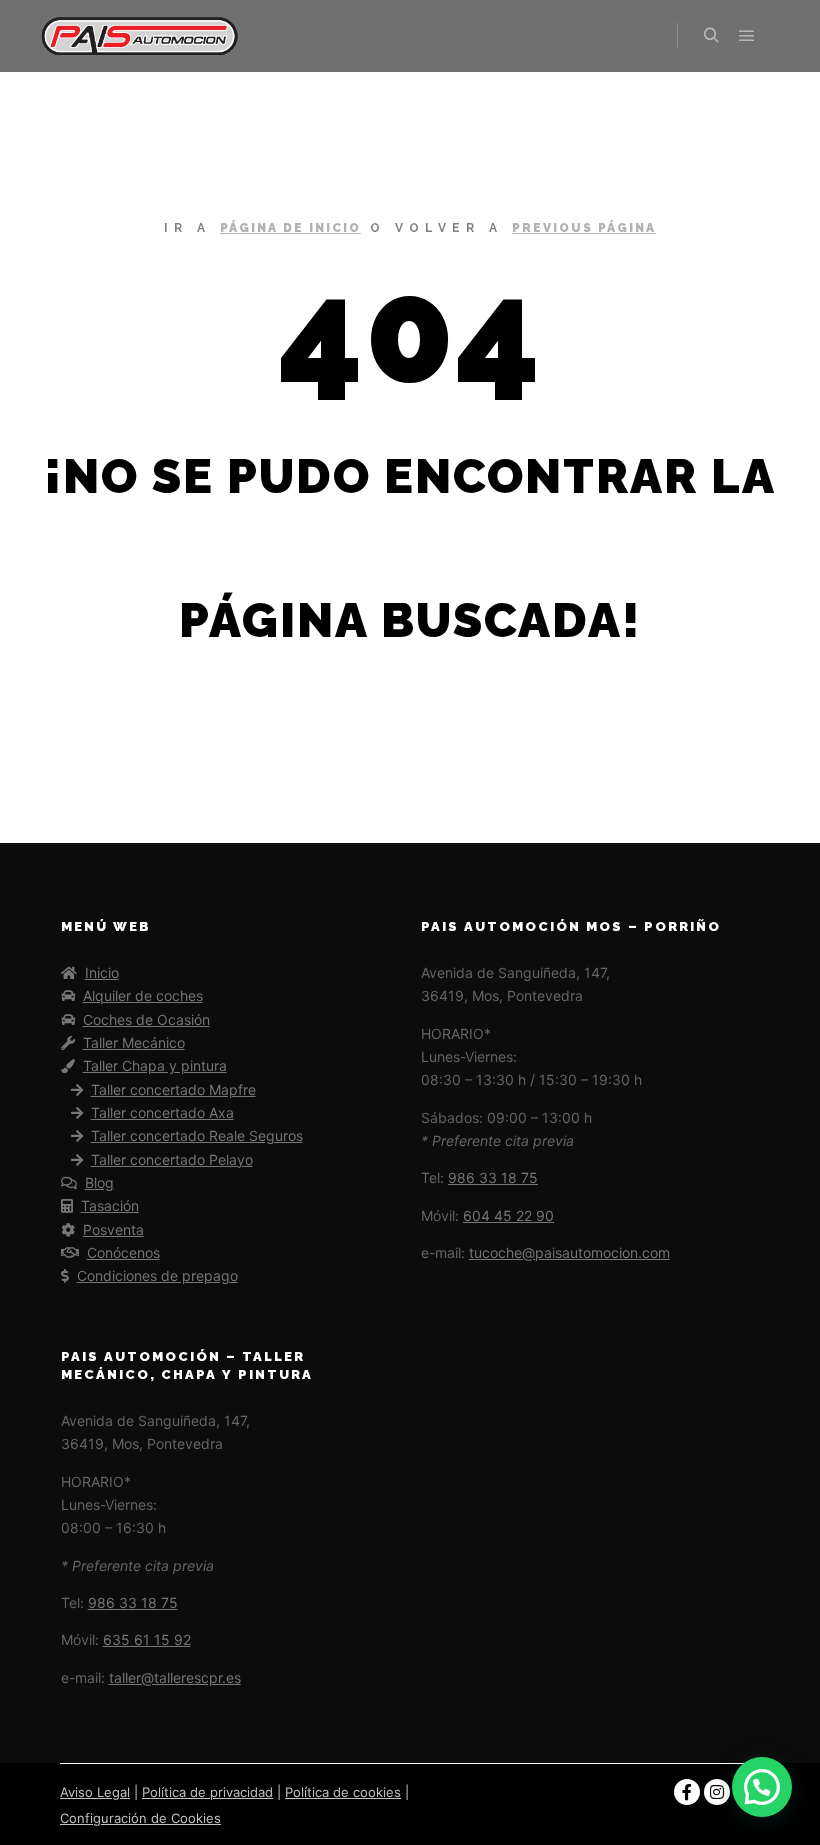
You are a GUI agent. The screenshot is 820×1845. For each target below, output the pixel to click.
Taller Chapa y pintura (155, 1065)
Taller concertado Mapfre (173, 1089)
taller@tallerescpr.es (175, 1677)
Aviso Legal (95, 1792)
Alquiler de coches (143, 995)
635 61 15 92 (147, 1639)
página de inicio (290, 228)
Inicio (102, 972)
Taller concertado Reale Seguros (197, 1135)
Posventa (113, 1229)
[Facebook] (687, 1792)
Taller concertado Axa (162, 1112)
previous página (584, 228)
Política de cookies (343, 1792)
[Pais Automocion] (140, 36)
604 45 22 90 (508, 1215)
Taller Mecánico (134, 1042)
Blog (99, 1182)
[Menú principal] (747, 36)
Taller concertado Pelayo (172, 1159)
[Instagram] (717, 1792)
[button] (762, 1787)
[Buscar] (711, 36)
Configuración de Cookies (140, 1818)
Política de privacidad (207, 1792)
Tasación (110, 1205)
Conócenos (123, 1252)
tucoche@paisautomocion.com (569, 1252)
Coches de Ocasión (146, 1019)
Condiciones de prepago (157, 1275)
